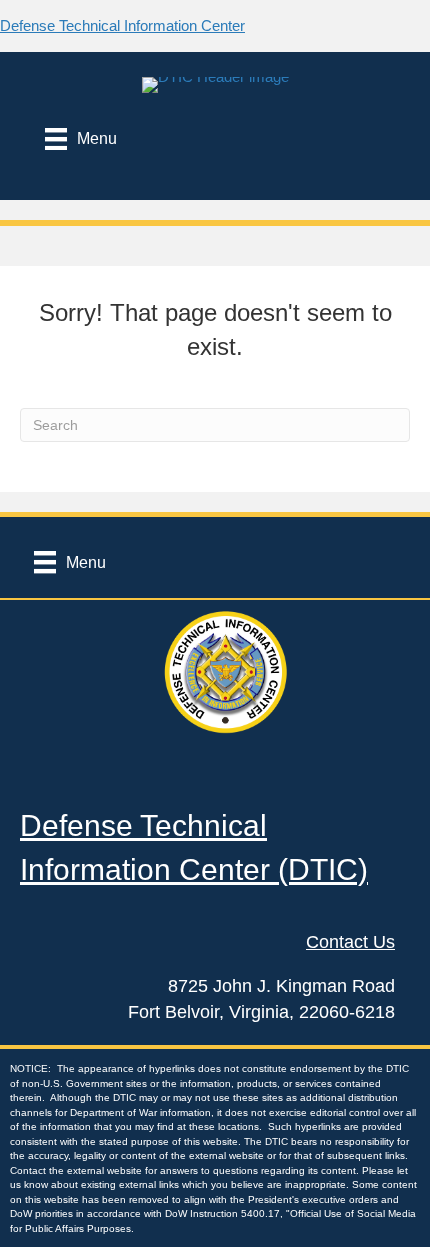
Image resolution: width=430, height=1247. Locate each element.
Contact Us (350, 942)
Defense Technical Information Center (122, 25)
